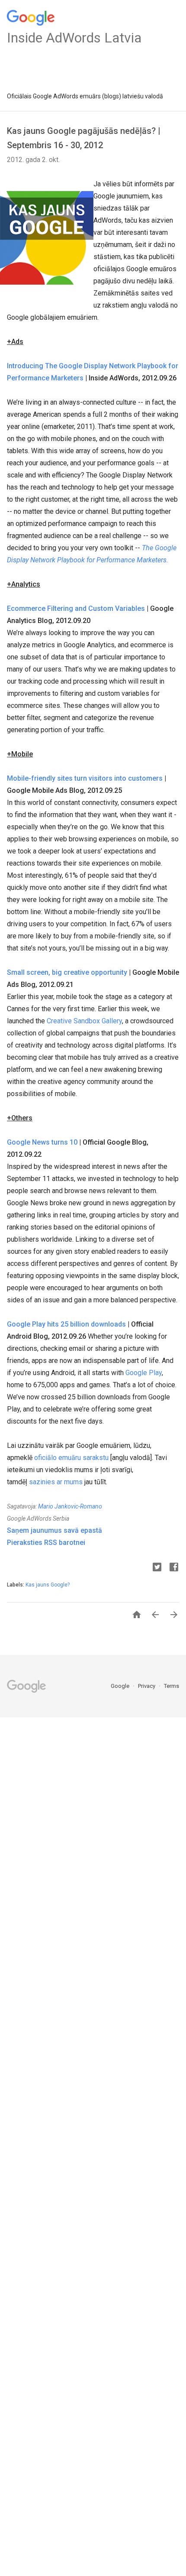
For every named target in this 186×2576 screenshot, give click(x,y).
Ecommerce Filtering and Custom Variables (76, 608)
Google (121, 1686)
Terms (172, 1686)
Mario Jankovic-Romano (70, 1506)
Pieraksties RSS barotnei (46, 1543)
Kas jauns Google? (48, 1585)
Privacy (147, 1686)
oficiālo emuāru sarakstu (71, 1458)
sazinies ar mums (56, 1482)
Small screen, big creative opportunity (67, 972)
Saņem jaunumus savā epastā (55, 1530)
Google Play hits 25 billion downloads (66, 1324)
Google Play (144, 1373)
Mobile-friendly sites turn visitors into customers (85, 778)
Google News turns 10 (42, 1142)
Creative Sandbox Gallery (84, 1021)
